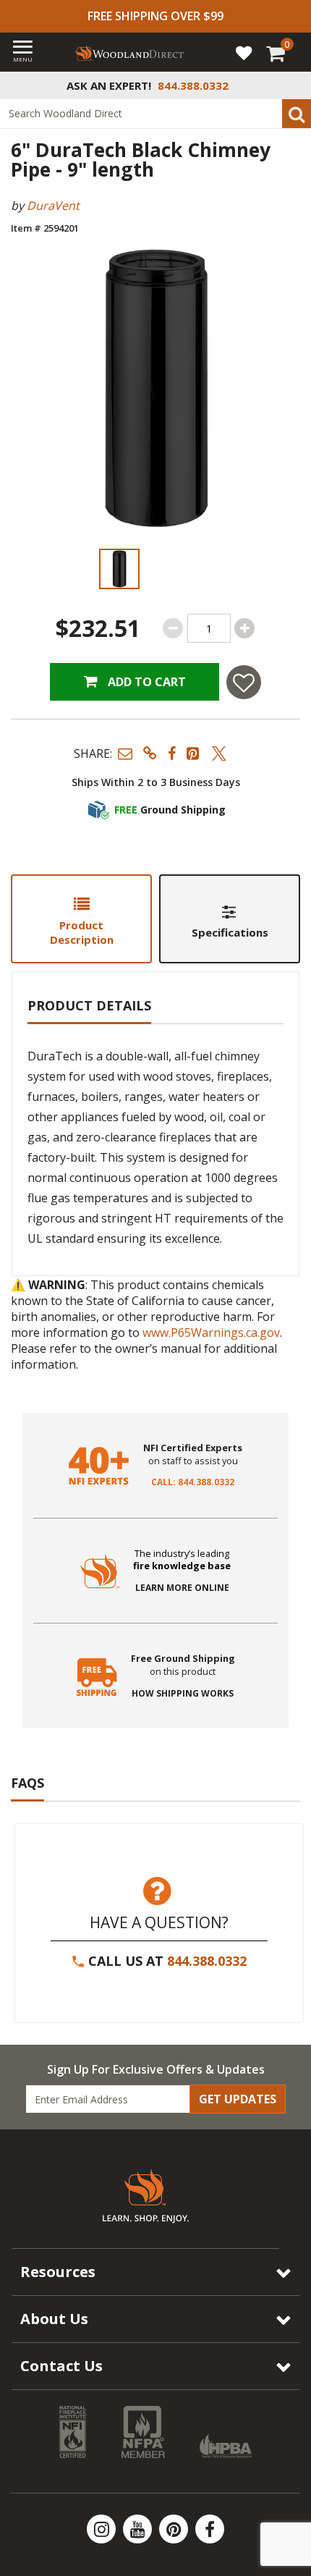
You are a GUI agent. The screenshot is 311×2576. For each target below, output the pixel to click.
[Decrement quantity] (173, 628)
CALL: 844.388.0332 (193, 1482)
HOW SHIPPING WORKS (183, 1694)
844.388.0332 (207, 1961)
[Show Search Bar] (292, 85)
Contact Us (61, 2366)
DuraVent (53, 206)
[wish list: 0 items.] (244, 52)
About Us (54, 2319)
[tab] (81, 919)
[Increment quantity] (244, 628)
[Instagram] (103, 2529)
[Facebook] (210, 2529)
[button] (125, 753)
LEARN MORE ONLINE (182, 1588)
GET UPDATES (238, 2099)
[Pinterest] (175, 2529)
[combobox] (155, 114)
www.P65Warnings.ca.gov (211, 1333)
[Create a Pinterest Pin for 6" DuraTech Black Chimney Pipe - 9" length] (194, 753)
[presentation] (119, 569)
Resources (58, 2272)
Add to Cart (145, 682)
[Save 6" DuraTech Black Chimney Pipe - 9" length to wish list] (244, 682)
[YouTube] (139, 2529)
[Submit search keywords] (297, 114)
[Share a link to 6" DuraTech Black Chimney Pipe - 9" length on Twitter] (219, 753)
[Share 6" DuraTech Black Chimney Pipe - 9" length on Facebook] (172, 753)
